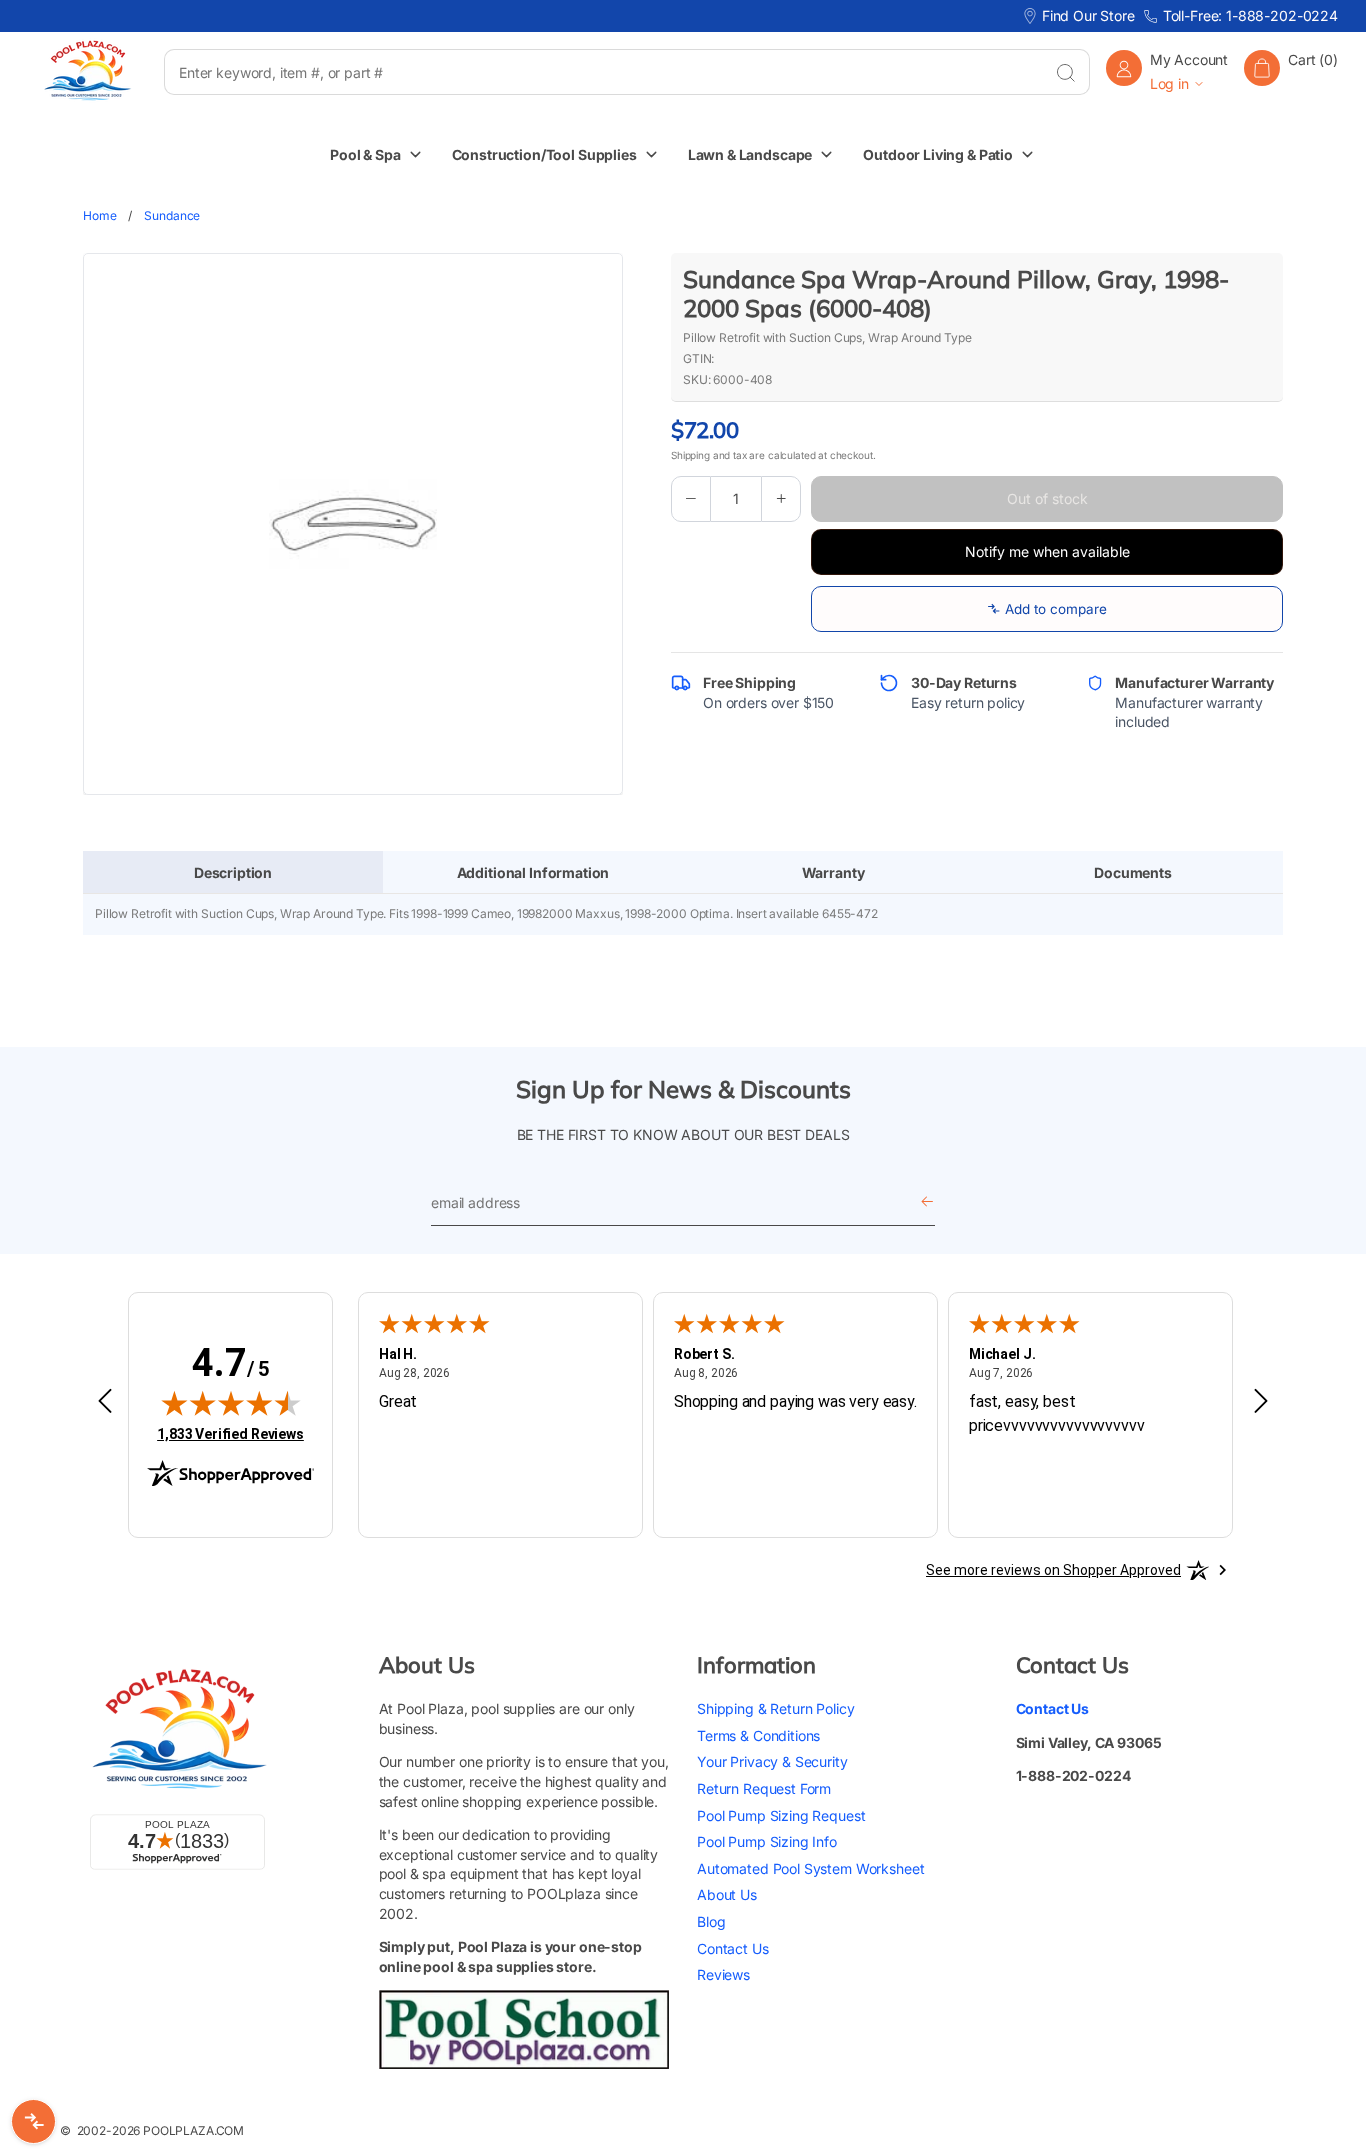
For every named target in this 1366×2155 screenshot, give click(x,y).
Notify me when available (1047, 551)
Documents (1133, 872)
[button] (1291, 71)
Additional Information (533, 872)
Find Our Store (1088, 15)
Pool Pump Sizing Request (781, 1815)
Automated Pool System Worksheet (810, 1868)
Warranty (833, 872)
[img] (231, 1403)
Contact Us (733, 1948)
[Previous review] (105, 1402)
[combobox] (603, 72)
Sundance (172, 215)
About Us (727, 1894)
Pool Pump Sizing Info (767, 1841)
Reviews (723, 1974)
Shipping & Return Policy (775, 1708)
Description (233, 872)
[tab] (233, 873)
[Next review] (1261, 1402)
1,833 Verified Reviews (230, 1433)
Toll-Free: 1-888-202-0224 (1250, 15)
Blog (711, 1921)
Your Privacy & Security (772, 1761)
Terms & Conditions (758, 1735)
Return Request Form (764, 1788)
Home (99, 215)
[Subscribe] (927, 1202)
